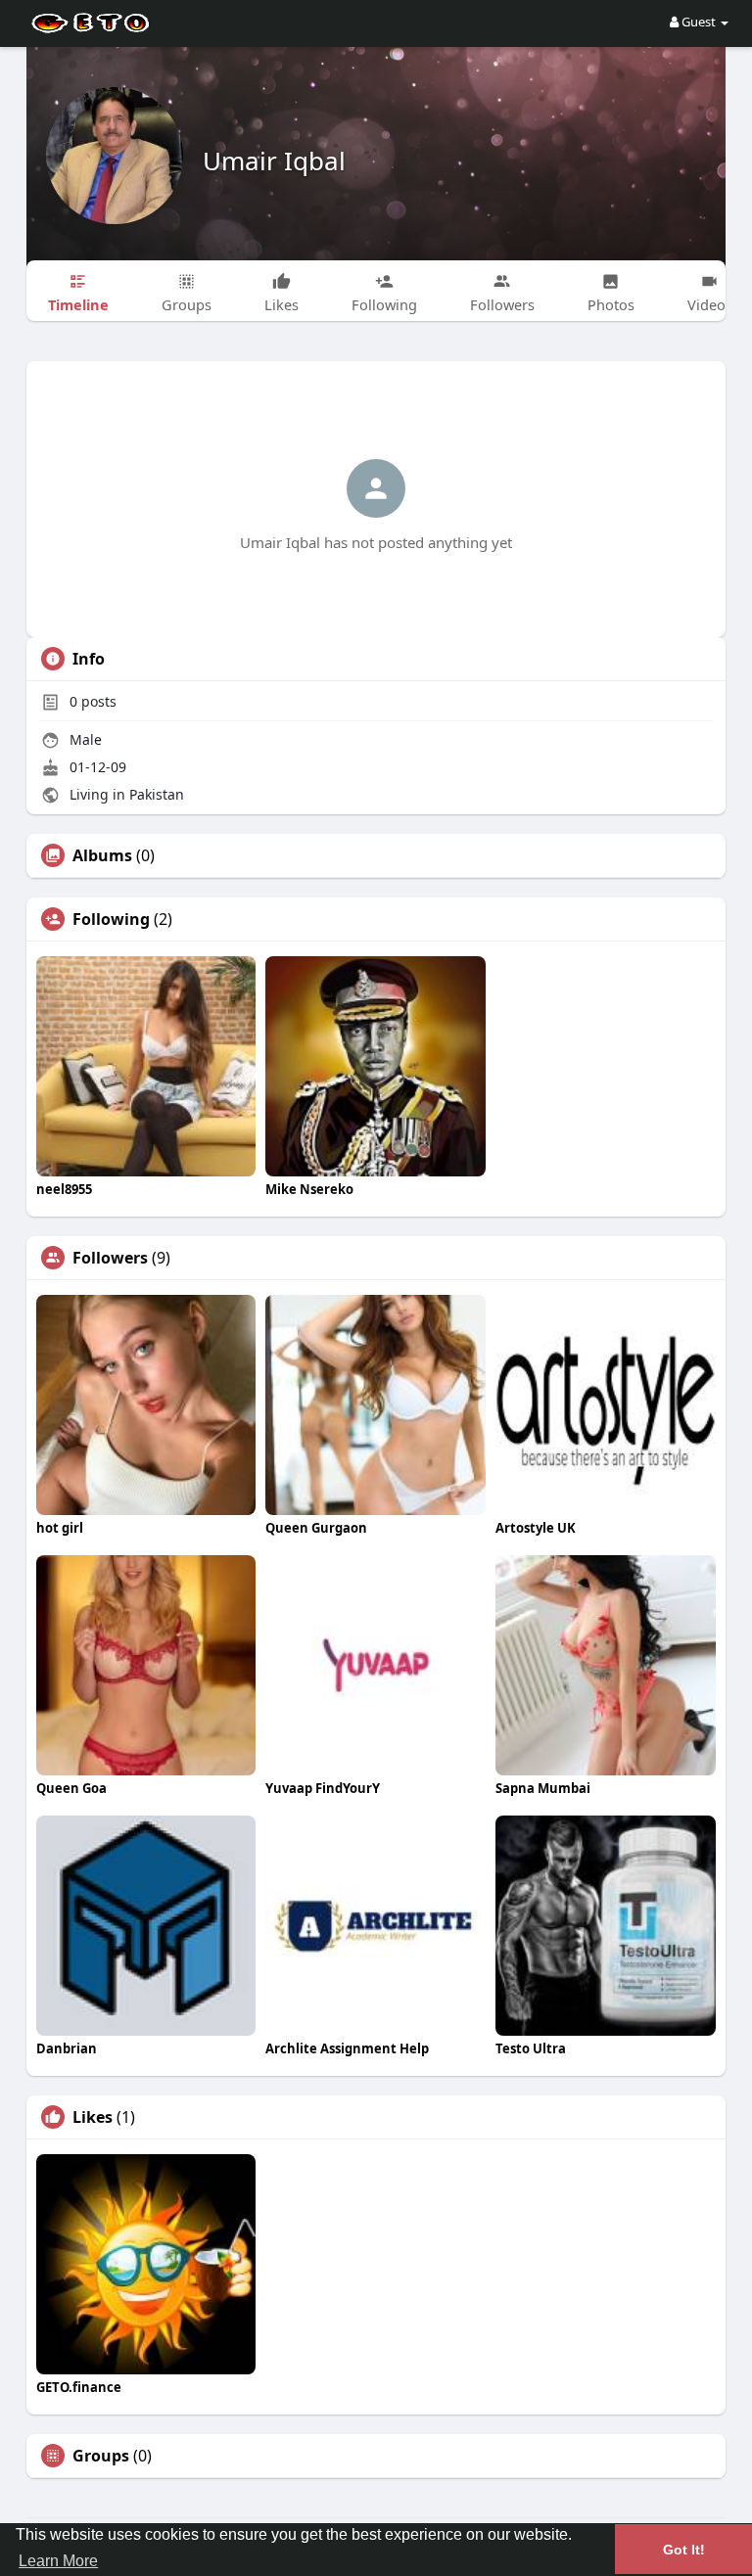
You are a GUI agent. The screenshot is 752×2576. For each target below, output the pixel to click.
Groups (101, 2456)
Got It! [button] (684, 2550)
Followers (110, 1258)
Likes (93, 2117)
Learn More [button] (58, 2561)
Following (111, 919)
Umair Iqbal (274, 161)
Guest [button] (699, 22)
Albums (102, 855)
